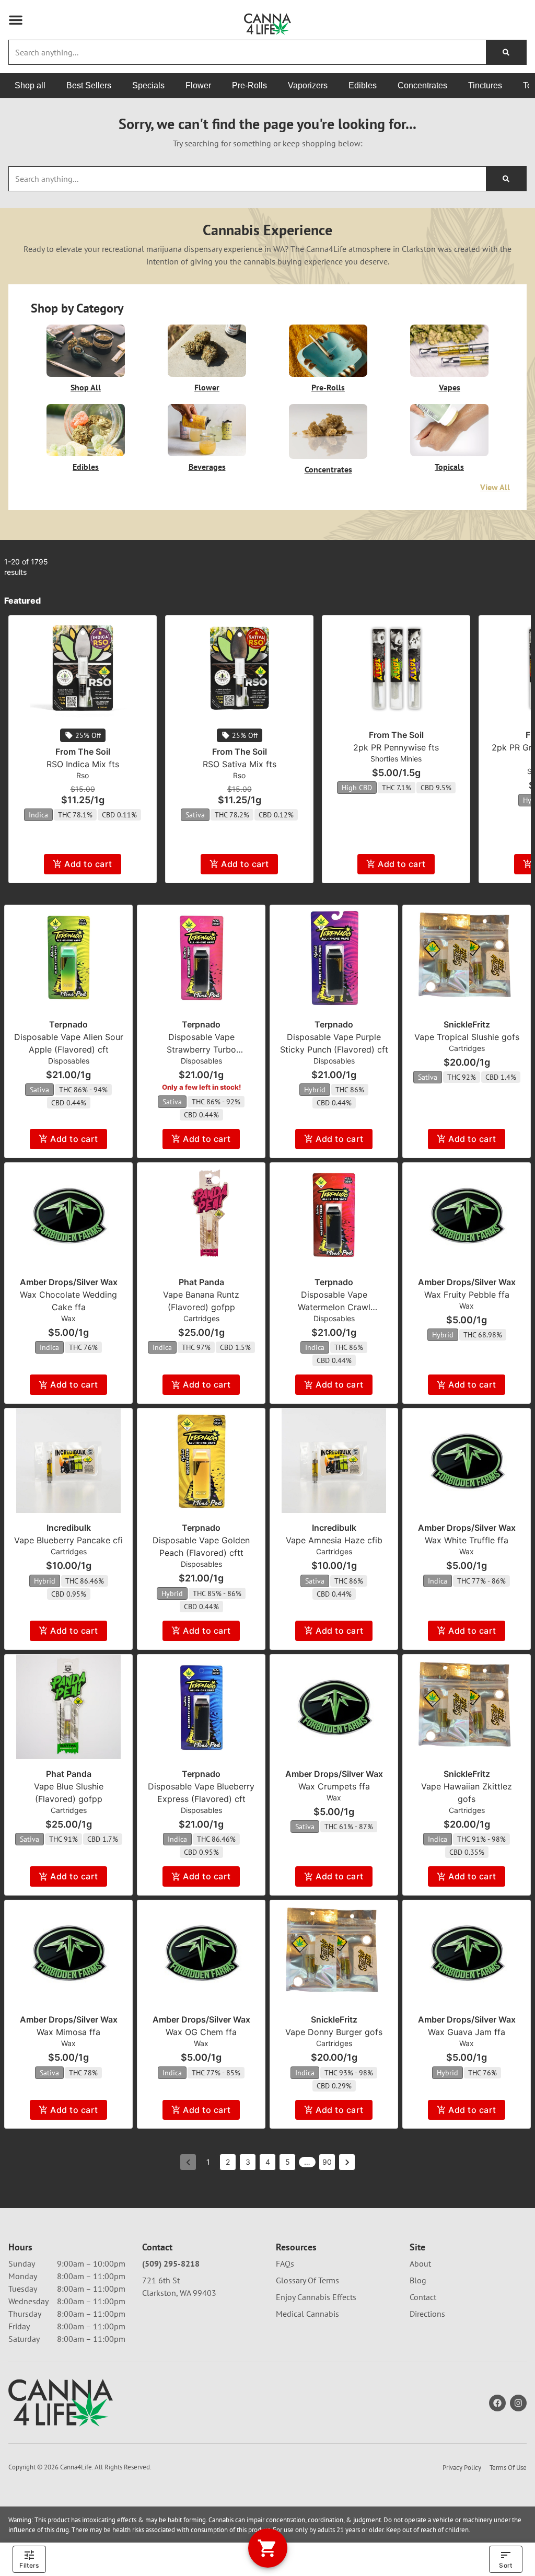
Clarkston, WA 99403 (179, 2293)
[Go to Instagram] (518, 2403)
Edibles (86, 467)
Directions (427, 2314)
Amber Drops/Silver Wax (69, 1282)
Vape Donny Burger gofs (334, 2032)
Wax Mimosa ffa (68, 2032)
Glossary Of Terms (307, 2280)
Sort (505, 2565)
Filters (29, 2565)
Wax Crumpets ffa (334, 1786)
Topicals (449, 467)
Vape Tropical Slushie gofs (467, 1037)
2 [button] (228, 2162)
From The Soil (83, 752)
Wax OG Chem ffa (201, 2032)
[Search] (506, 52)
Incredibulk (69, 1528)
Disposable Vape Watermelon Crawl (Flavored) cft (334, 1307)
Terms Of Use (508, 2468)
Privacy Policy (462, 2468)
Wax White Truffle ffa (467, 1540)
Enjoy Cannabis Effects (316, 2297)
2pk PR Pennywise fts (396, 747)
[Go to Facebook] (497, 2403)
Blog (418, 2280)
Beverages (207, 467)
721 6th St (161, 2280)
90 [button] (327, 2162)
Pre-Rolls (328, 387)
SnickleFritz (467, 1024)
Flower (207, 387)
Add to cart (88, 864)
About (420, 2263)
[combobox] (247, 52)
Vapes (450, 387)
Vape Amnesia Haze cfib (334, 1540)
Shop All (86, 387)
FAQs (285, 2263)
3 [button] (248, 2162)
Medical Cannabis (307, 2314)
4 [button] (268, 2162)
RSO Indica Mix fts (83, 764)
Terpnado (68, 1024)
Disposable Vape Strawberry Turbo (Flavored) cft (201, 1049)
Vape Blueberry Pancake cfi (68, 1540)
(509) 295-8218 (171, 2263)
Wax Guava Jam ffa (467, 2032)
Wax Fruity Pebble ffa (467, 1295)
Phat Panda (201, 1282)
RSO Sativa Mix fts (240, 764)
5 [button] (288, 2162)
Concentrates (328, 469)
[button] (16, 20)
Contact (423, 2297)
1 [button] (208, 2162)
